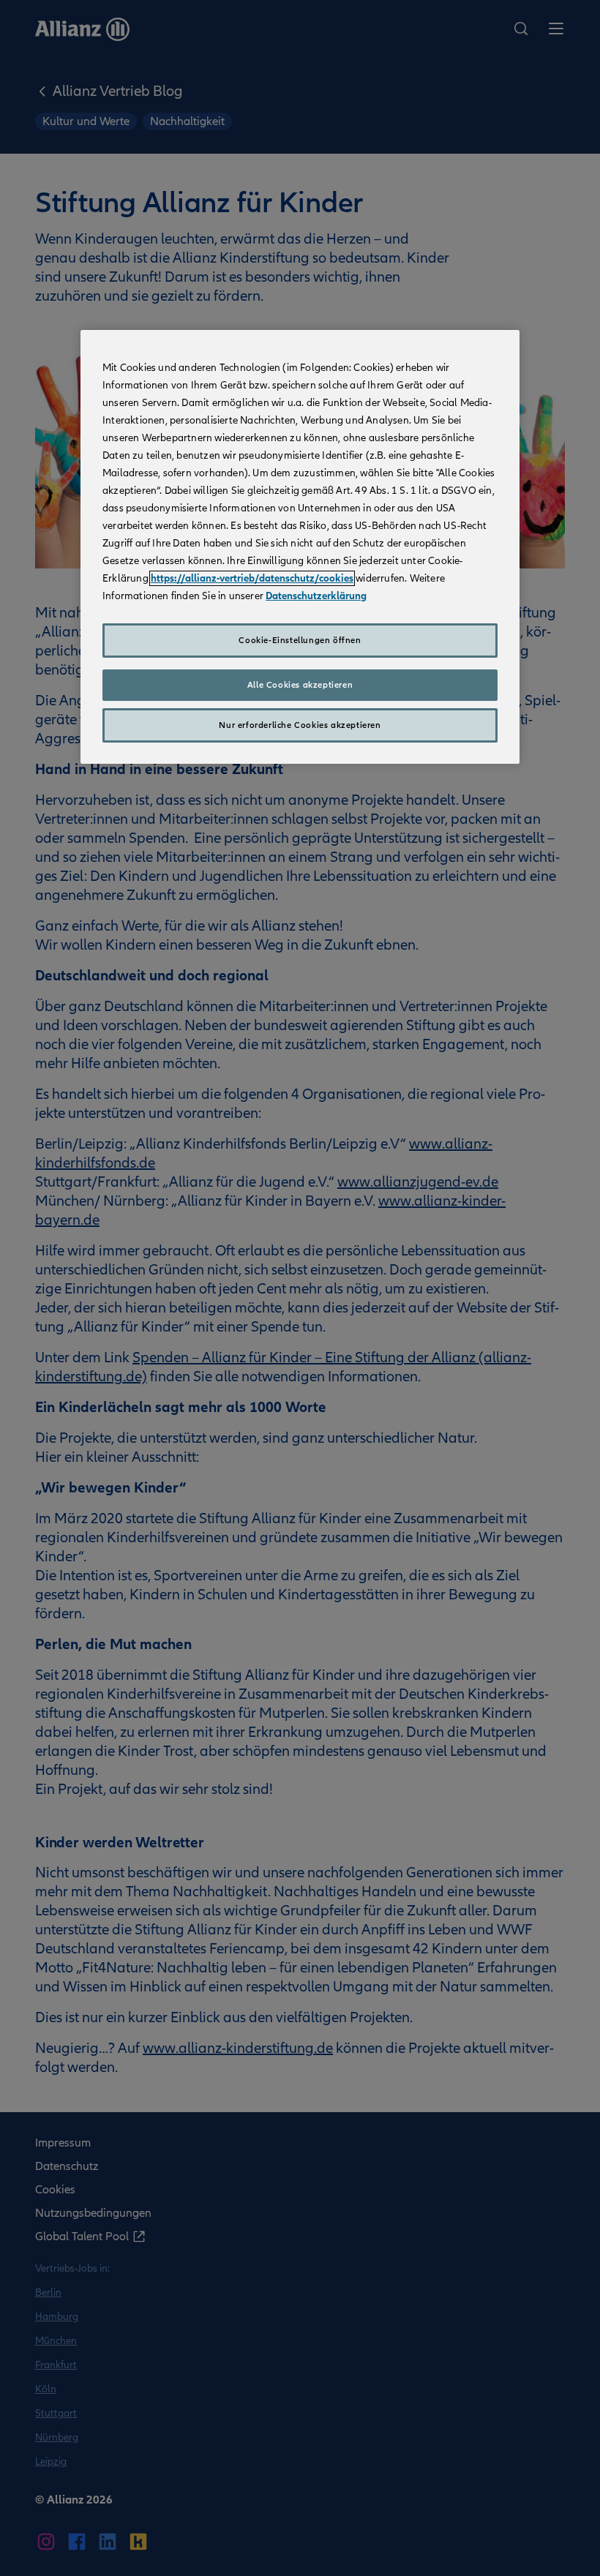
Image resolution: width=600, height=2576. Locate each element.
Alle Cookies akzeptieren (300, 685)
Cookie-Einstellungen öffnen (300, 640)
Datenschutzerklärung (316, 596)
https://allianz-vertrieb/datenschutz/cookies (252, 578)
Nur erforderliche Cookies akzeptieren (300, 725)
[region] (300, 547)
